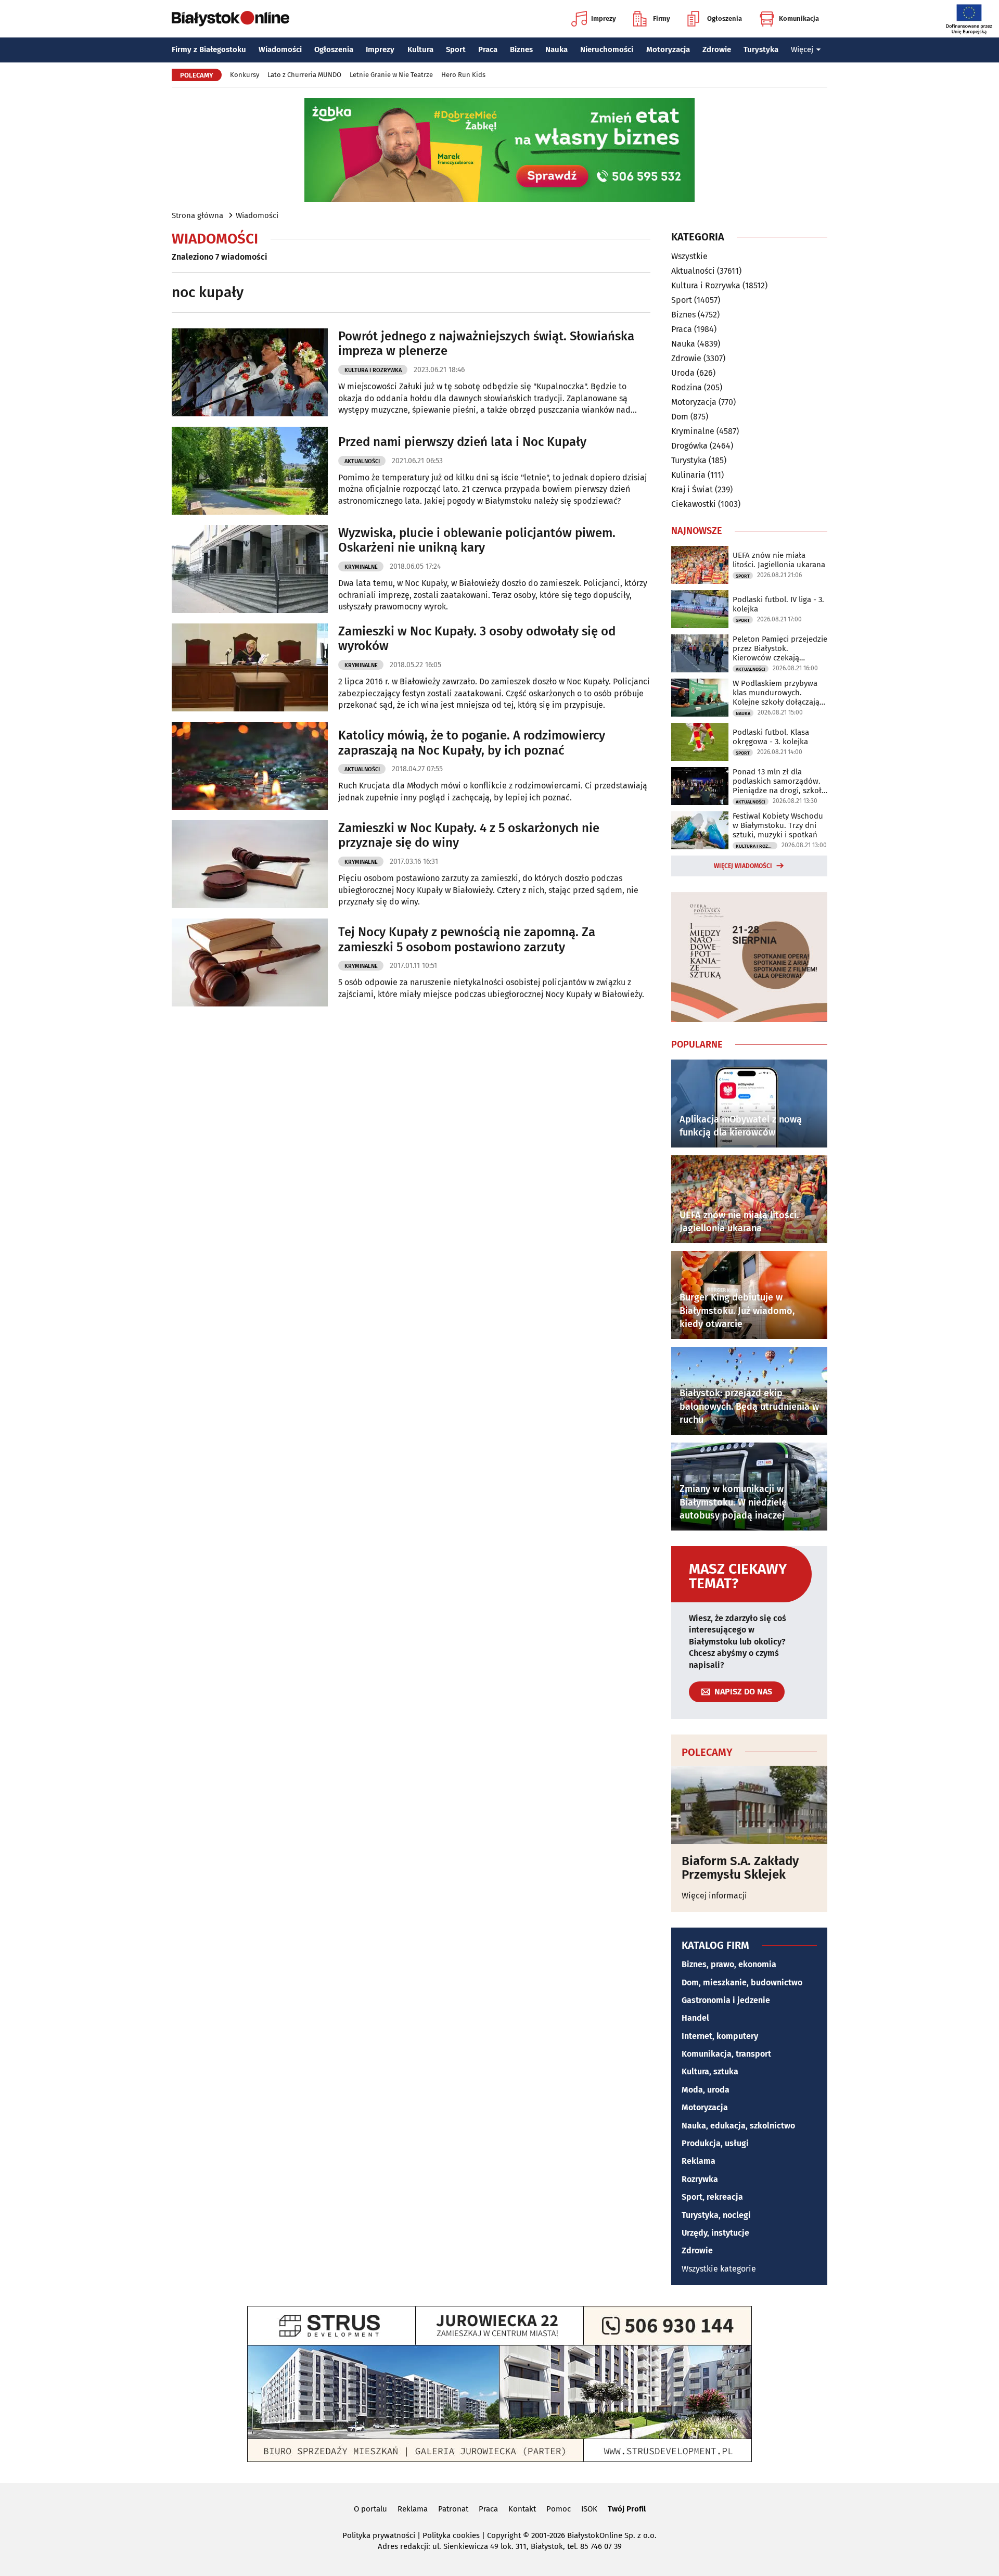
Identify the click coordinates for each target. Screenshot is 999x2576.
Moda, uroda (706, 2090)
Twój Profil (627, 2509)
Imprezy (604, 18)
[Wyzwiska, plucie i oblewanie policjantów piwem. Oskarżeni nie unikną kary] (250, 569)
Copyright (504, 2535)
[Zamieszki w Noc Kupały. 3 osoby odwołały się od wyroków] (250, 667)
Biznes (521, 49)
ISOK (589, 2509)
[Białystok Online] (230, 19)
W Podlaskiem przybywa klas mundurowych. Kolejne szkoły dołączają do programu (776, 693)
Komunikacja (799, 18)
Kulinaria (688, 475)
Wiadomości (280, 49)
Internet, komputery (720, 2036)
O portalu (370, 2509)
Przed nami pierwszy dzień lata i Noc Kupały (462, 442)
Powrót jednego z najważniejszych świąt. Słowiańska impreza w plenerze (486, 344)
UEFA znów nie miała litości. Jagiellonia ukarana (779, 560)
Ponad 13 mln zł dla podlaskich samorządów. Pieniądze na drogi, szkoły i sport (779, 781)
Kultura (420, 49)
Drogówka (689, 446)
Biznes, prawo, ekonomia (729, 1964)
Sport (456, 49)
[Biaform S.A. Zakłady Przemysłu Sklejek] (749, 1805)
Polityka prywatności (379, 2535)
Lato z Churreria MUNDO (304, 75)
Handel (695, 2018)
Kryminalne (361, 567)
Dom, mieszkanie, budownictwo (742, 1982)
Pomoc (559, 2509)
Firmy (662, 18)
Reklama (699, 2161)
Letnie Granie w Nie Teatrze (391, 75)
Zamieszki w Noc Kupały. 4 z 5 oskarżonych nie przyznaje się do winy (469, 836)
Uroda (683, 373)
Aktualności (362, 461)
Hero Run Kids (463, 75)
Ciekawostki (694, 504)
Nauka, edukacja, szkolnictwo (738, 2126)
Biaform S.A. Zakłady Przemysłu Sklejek (740, 1868)
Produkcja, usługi (715, 2143)
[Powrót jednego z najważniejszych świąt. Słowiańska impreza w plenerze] (250, 372)
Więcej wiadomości (743, 866)
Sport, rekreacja (712, 2197)
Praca (488, 49)
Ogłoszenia (725, 18)
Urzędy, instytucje (715, 2233)
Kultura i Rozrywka (373, 370)
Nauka (556, 49)
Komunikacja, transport (726, 2054)
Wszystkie (689, 257)
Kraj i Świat (692, 489)
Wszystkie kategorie (719, 2269)
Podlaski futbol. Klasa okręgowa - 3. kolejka (771, 737)
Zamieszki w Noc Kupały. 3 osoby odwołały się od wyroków (477, 639)
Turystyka (761, 49)
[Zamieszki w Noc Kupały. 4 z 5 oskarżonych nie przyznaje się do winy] (250, 864)
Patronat (453, 2509)
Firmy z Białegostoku (209, 49)
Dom (680, 417)
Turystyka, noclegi (716, 2215)
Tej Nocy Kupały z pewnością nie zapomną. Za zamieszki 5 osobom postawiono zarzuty (467, 940)
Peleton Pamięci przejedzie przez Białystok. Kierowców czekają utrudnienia (780, 648)
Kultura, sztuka (710, 2071)
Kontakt (522, 2509)
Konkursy (245, 75)
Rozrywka (700, 2179)
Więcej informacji (714, 1896)
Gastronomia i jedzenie (726, 2000)
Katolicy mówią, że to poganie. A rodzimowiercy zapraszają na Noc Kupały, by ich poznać (472, 743)
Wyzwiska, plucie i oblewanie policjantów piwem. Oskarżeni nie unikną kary (477, 540)
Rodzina (687, 387)
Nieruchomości (607, 49)
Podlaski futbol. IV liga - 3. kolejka (778, 604)
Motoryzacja (668, 49)
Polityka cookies (451, 2535)
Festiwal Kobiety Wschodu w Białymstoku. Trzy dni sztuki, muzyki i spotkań (778, 825)
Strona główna (197, 215)
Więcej (802, 49)
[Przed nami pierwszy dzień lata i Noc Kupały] (250, 471)
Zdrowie (717, 49)
